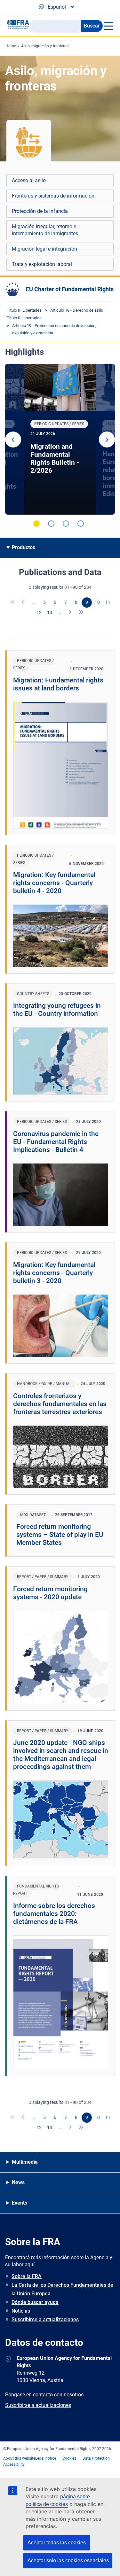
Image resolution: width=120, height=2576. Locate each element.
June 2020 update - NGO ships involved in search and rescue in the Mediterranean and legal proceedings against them (61, 1755)
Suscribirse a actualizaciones (45, 2319)
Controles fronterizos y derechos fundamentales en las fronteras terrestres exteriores (60, 1404)
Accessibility (14, 2464)
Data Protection (96, 2458)
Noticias (21, 2311)
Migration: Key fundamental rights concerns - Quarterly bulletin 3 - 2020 (54, 1273)
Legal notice (46, 2458)
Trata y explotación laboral (42, 264)
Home (11, 46)
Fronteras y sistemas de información (53, 196)
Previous (13, 440)
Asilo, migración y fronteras (45, 46)
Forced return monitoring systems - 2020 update (50, 1593)
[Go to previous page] (23, 603)
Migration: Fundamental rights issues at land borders (58, 684)
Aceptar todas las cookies (57, 2543)
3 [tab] (66, 524)
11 (108, 602)
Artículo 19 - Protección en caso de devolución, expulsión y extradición (54, 329)
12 (39, 612)
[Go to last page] (81, 613)
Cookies (69, 2458)
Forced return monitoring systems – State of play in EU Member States (60, 1535)
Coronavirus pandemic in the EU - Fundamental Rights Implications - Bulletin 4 (56, 1142)
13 (50, 612)
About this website (19, 2458)
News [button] (18, 2182)
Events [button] (20, 2203)
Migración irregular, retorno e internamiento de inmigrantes (45, 230)
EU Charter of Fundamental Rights (70, 289)
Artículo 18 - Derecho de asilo (77, 310)
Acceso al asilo (29, 180)
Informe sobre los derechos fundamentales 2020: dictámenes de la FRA (54, 1914)
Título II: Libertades (24, 310)
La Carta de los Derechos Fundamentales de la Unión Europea (62, 2289)
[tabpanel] (60, 439)
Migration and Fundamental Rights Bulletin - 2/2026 (55, 459)
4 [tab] (81, 524)
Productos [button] (24, 547)
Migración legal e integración (44, 249)
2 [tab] (51, 524)
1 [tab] (36, 524)
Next (107, 440)
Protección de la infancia (40, 211)
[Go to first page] (13, 603)
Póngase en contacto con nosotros (44, 2395)
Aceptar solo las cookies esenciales (68, 2560)
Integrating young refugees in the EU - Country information (57, 1010)
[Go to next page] (71, 613)
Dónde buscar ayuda (35, 2302)
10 (97, 602)
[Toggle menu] (108, 26)
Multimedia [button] (25, 2162)
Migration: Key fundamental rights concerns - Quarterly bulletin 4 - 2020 (54, 883)
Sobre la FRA (27, 2276)
